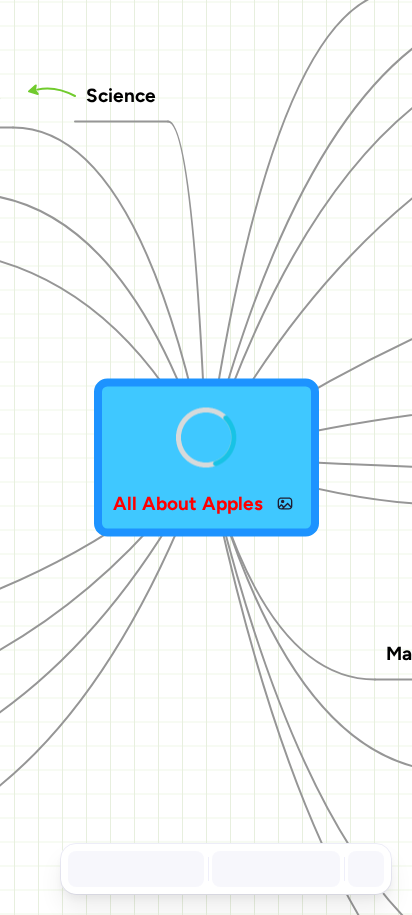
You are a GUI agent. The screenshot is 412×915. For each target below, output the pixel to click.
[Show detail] (364, 869)
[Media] (285, 503)
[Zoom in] (316, 869)
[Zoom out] (228, 869)
